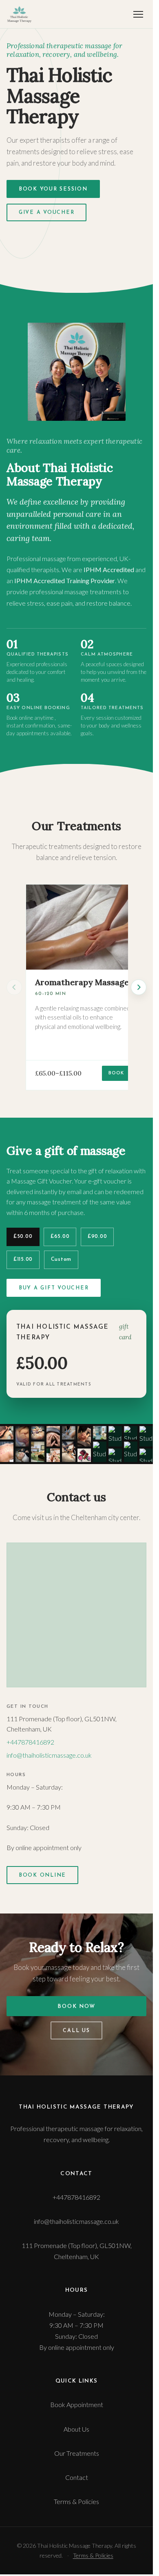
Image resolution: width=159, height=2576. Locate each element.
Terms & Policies (76, 2501)
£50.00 (23, 1237)
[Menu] (138, 14)
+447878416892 (30, 1742)
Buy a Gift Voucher (54, 1288)
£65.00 (60, 1237)
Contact (77, 2477)
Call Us (76, 2031)
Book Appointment (77, 2404)
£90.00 (97, 1237)
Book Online (42, 1875)
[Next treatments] (139, 987)
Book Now (76, 2007)
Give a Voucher (46, 213)
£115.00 (23, 1260)
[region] (76, 987)
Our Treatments (77, 2453)
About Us (76, 2429)
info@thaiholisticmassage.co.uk (49, 1755)
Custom (61, 1260)
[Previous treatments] (14, 987)
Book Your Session (53, 189)
